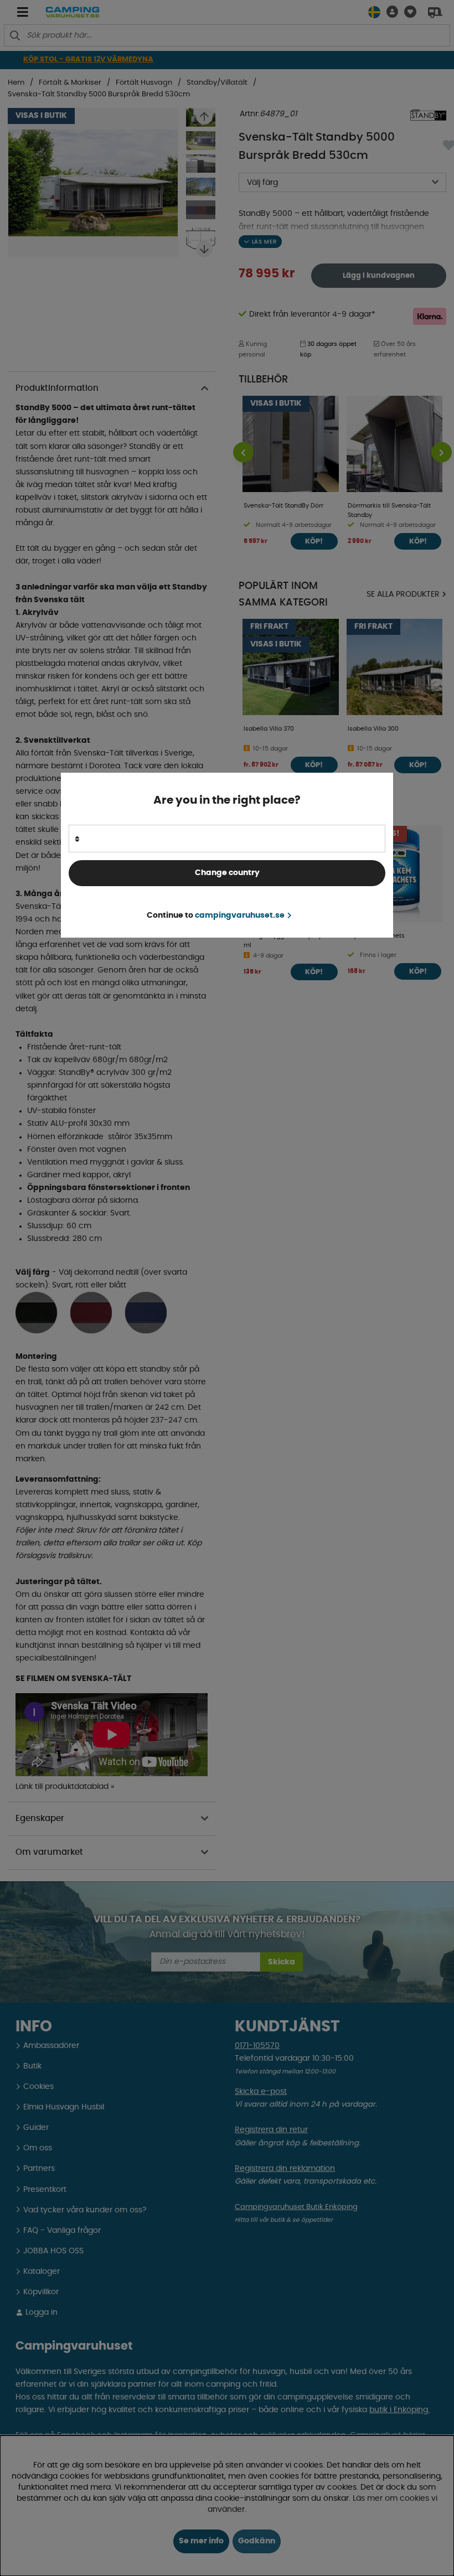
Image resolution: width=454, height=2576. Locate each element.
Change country (227, 873)
